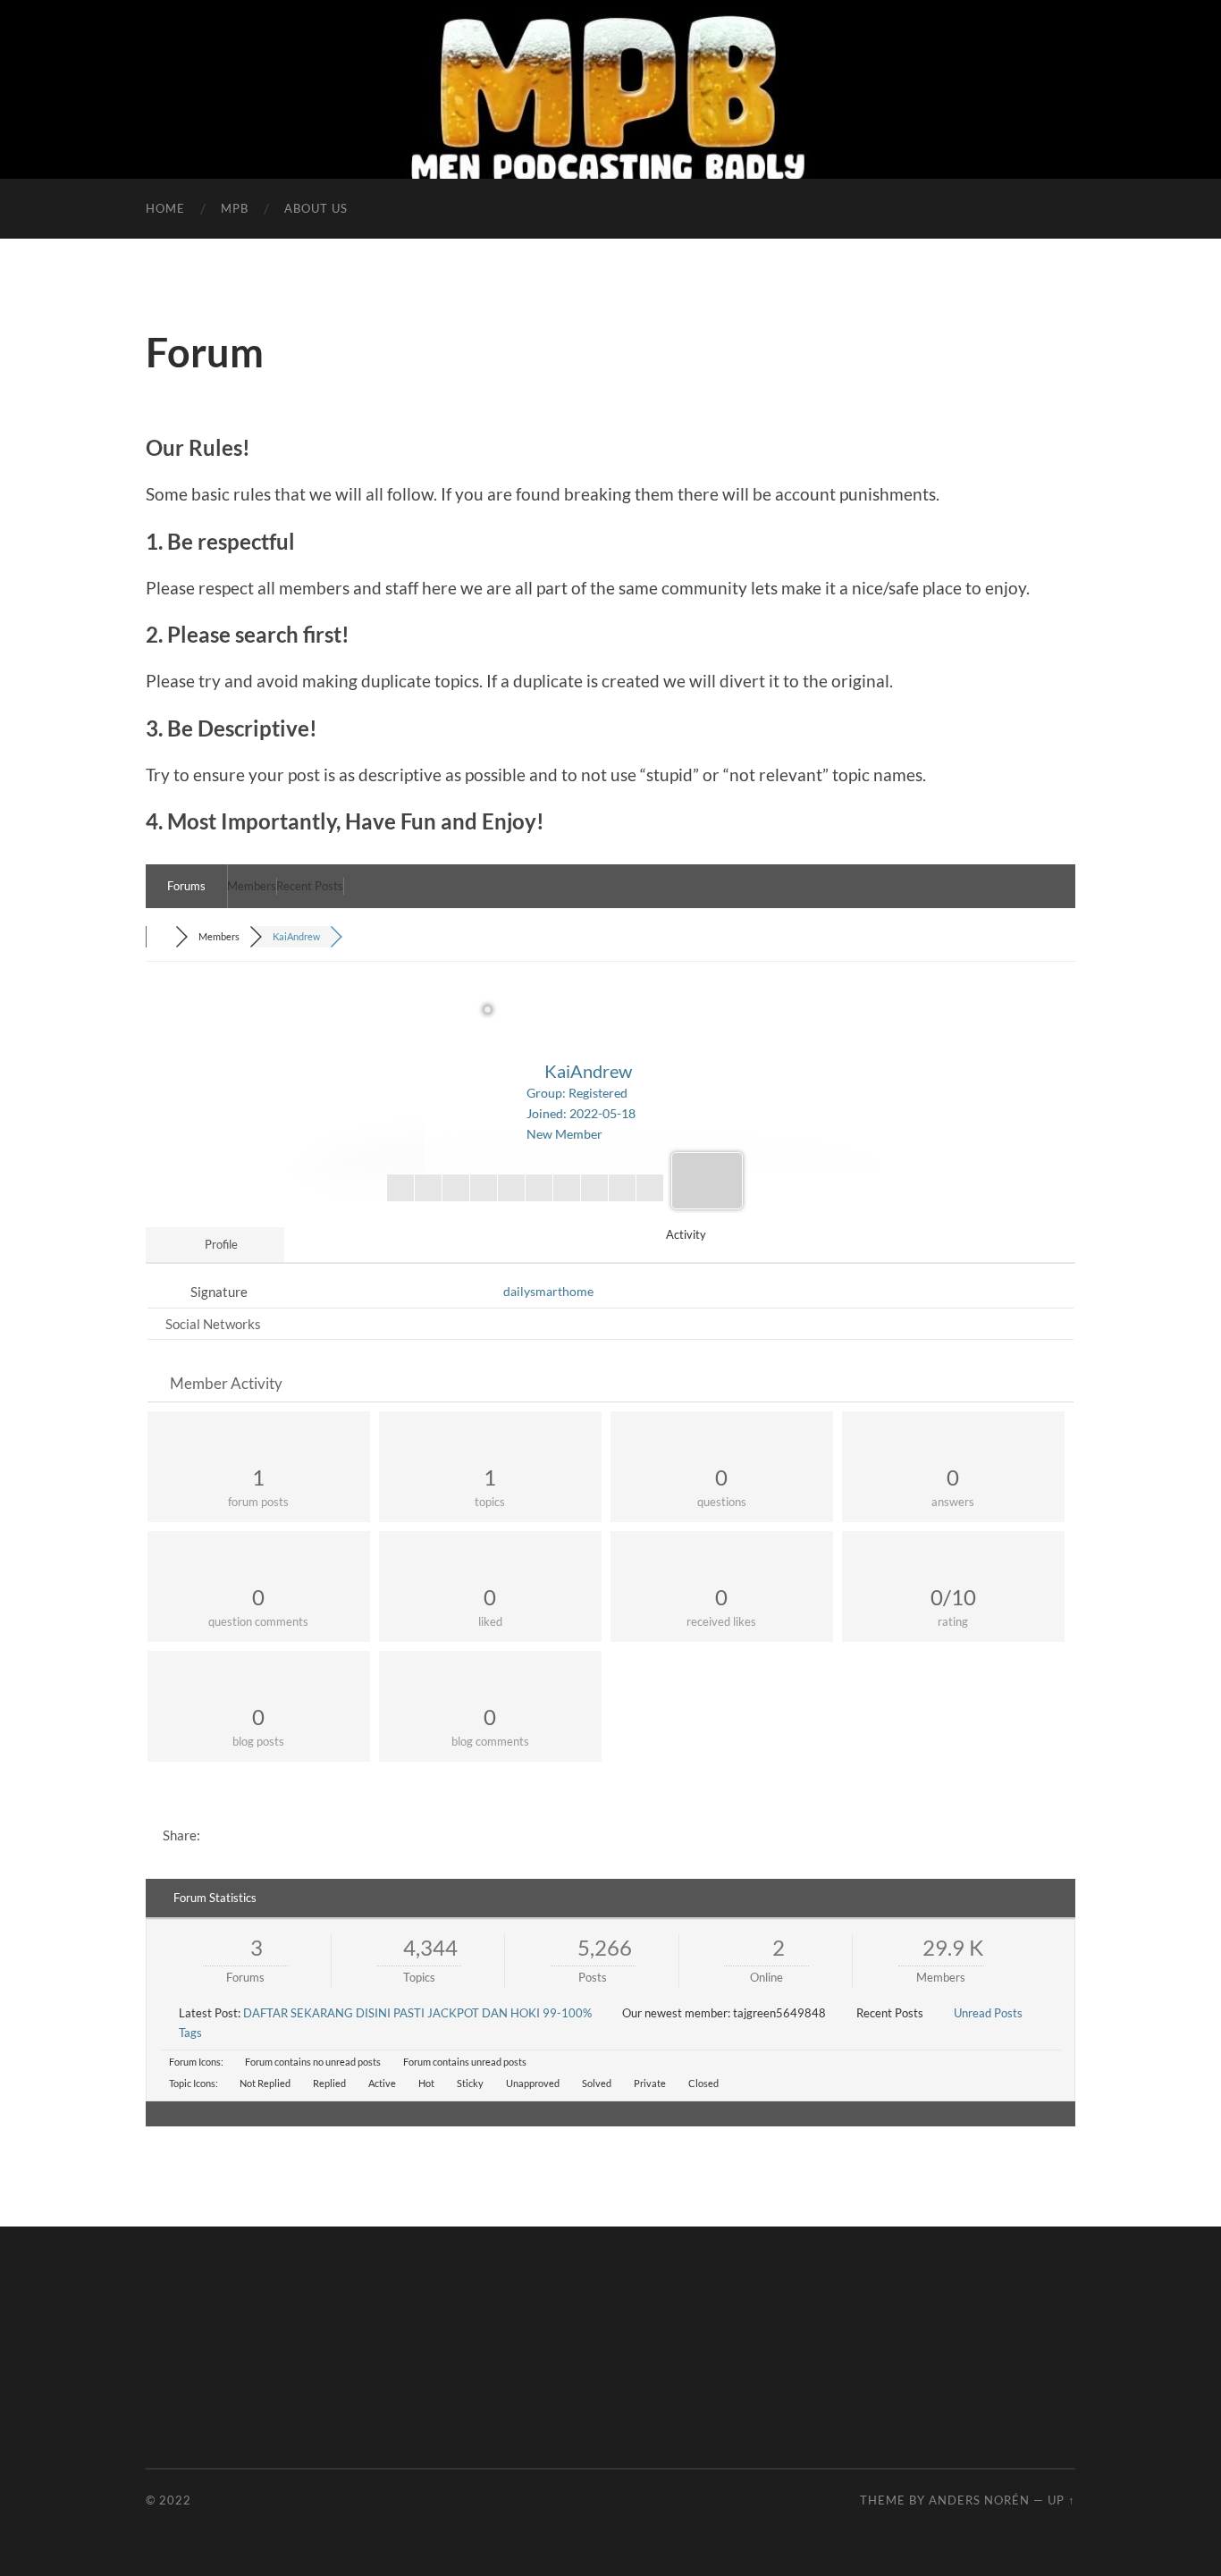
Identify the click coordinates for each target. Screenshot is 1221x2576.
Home (165, 208)
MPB (235, 208)
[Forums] (160, 936)
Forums (186, 886)
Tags (190, 2033)
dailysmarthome (548, 1291)
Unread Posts (988, 2013)
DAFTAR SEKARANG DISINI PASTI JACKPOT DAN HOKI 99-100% (417, 2013)
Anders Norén (979, 2500)
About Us (316, 208)
